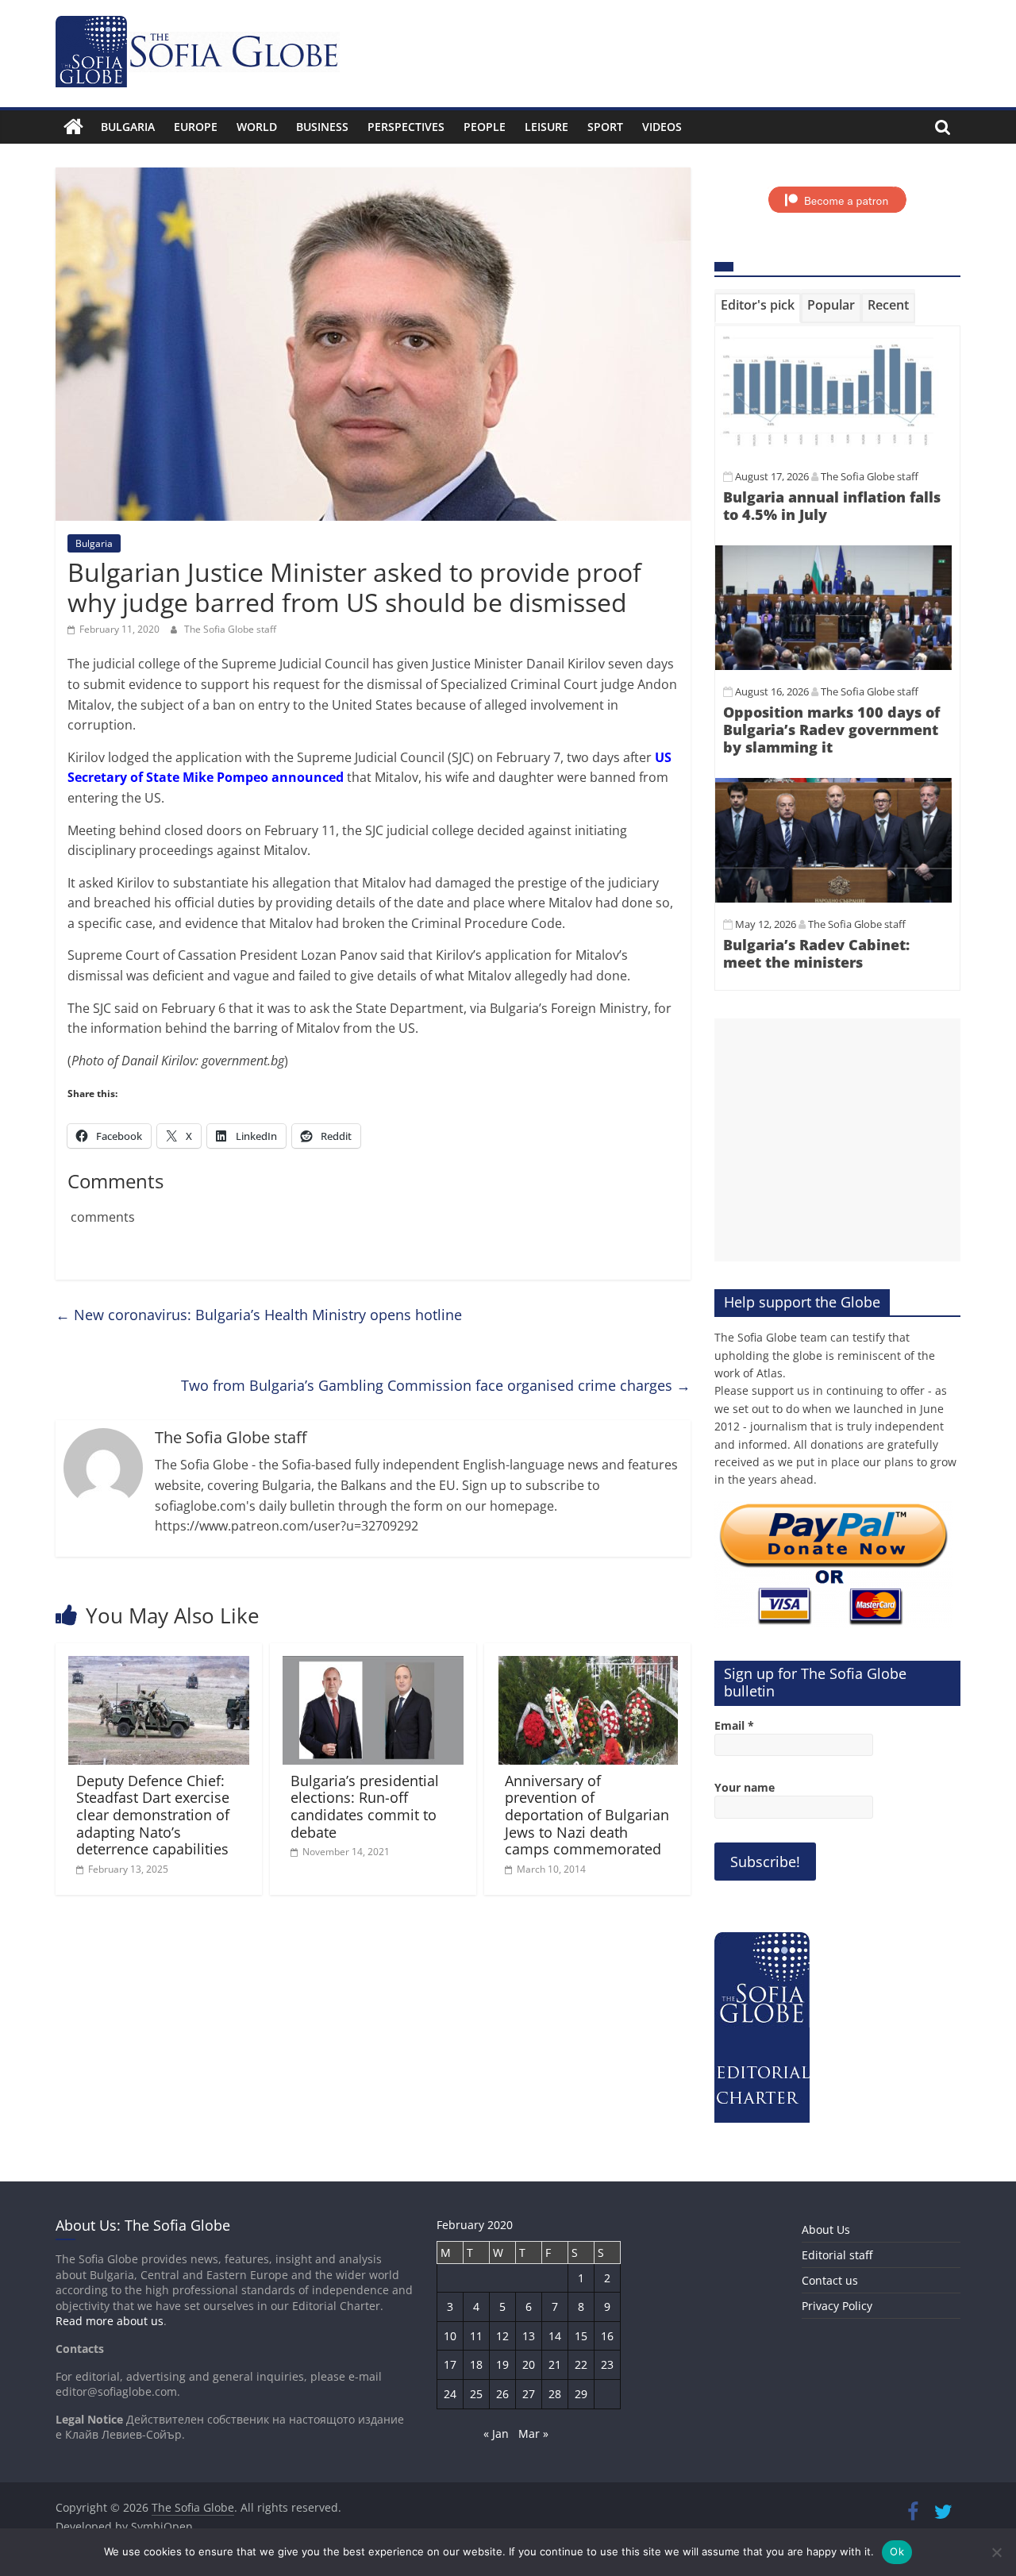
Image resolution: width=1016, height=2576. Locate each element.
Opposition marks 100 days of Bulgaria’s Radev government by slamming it (831, 729)
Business (322, 127)
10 (450, 2336)
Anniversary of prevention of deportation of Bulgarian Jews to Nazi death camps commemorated (587, 1815)
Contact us (830, 2280)
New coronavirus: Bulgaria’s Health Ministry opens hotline (259, 1315)
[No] (996, 2552)
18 (476, 2364)
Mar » (533, 2434)
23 (607, 2364)
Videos (662, 127)
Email (734, 1725)
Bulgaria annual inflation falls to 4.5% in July (832, 506)
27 (529, 2394)
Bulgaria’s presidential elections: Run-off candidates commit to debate (365, 1806)
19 (502, 2364)
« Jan (496, 2434)
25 (476, 2394)
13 (529, 2336)
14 (555, 2336)
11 (476, 2336)
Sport (605, 127)
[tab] (758, 308)
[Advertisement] (837, 1140)
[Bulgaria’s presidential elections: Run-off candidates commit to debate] (373, 1665)
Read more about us (110, 2321)
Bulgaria (128, 127)
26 (502, 2394)
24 (450, 2394)
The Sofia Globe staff (230, 629)
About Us (826, 2229)
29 (581, 2394)
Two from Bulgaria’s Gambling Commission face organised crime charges (436, 1385)
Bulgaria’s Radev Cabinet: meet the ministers (816, 953)
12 (502, 2336)
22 (581, 2364)
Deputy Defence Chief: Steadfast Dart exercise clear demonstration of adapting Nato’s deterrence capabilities (153, 1815)
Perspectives (406, 127)
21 (555, 2364)
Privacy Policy (837, 2306)
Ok (897, 2551)
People (485, 127)
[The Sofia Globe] (73, 127)
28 (555, 2394)
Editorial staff (837, 2255)
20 (529, 2364)
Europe (196, 127)
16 (607, 2336)
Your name (745, 1787)
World (257, 127)
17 (450, 2364)
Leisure (546, 127)
